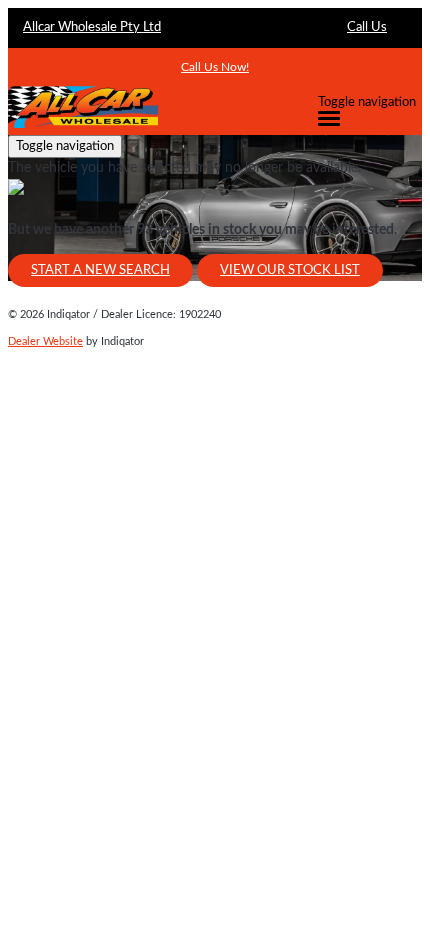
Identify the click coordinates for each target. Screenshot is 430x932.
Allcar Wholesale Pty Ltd (92, 27)
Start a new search (100, 270)
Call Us (367, 27)
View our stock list (290, 270)
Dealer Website (45, 341)
